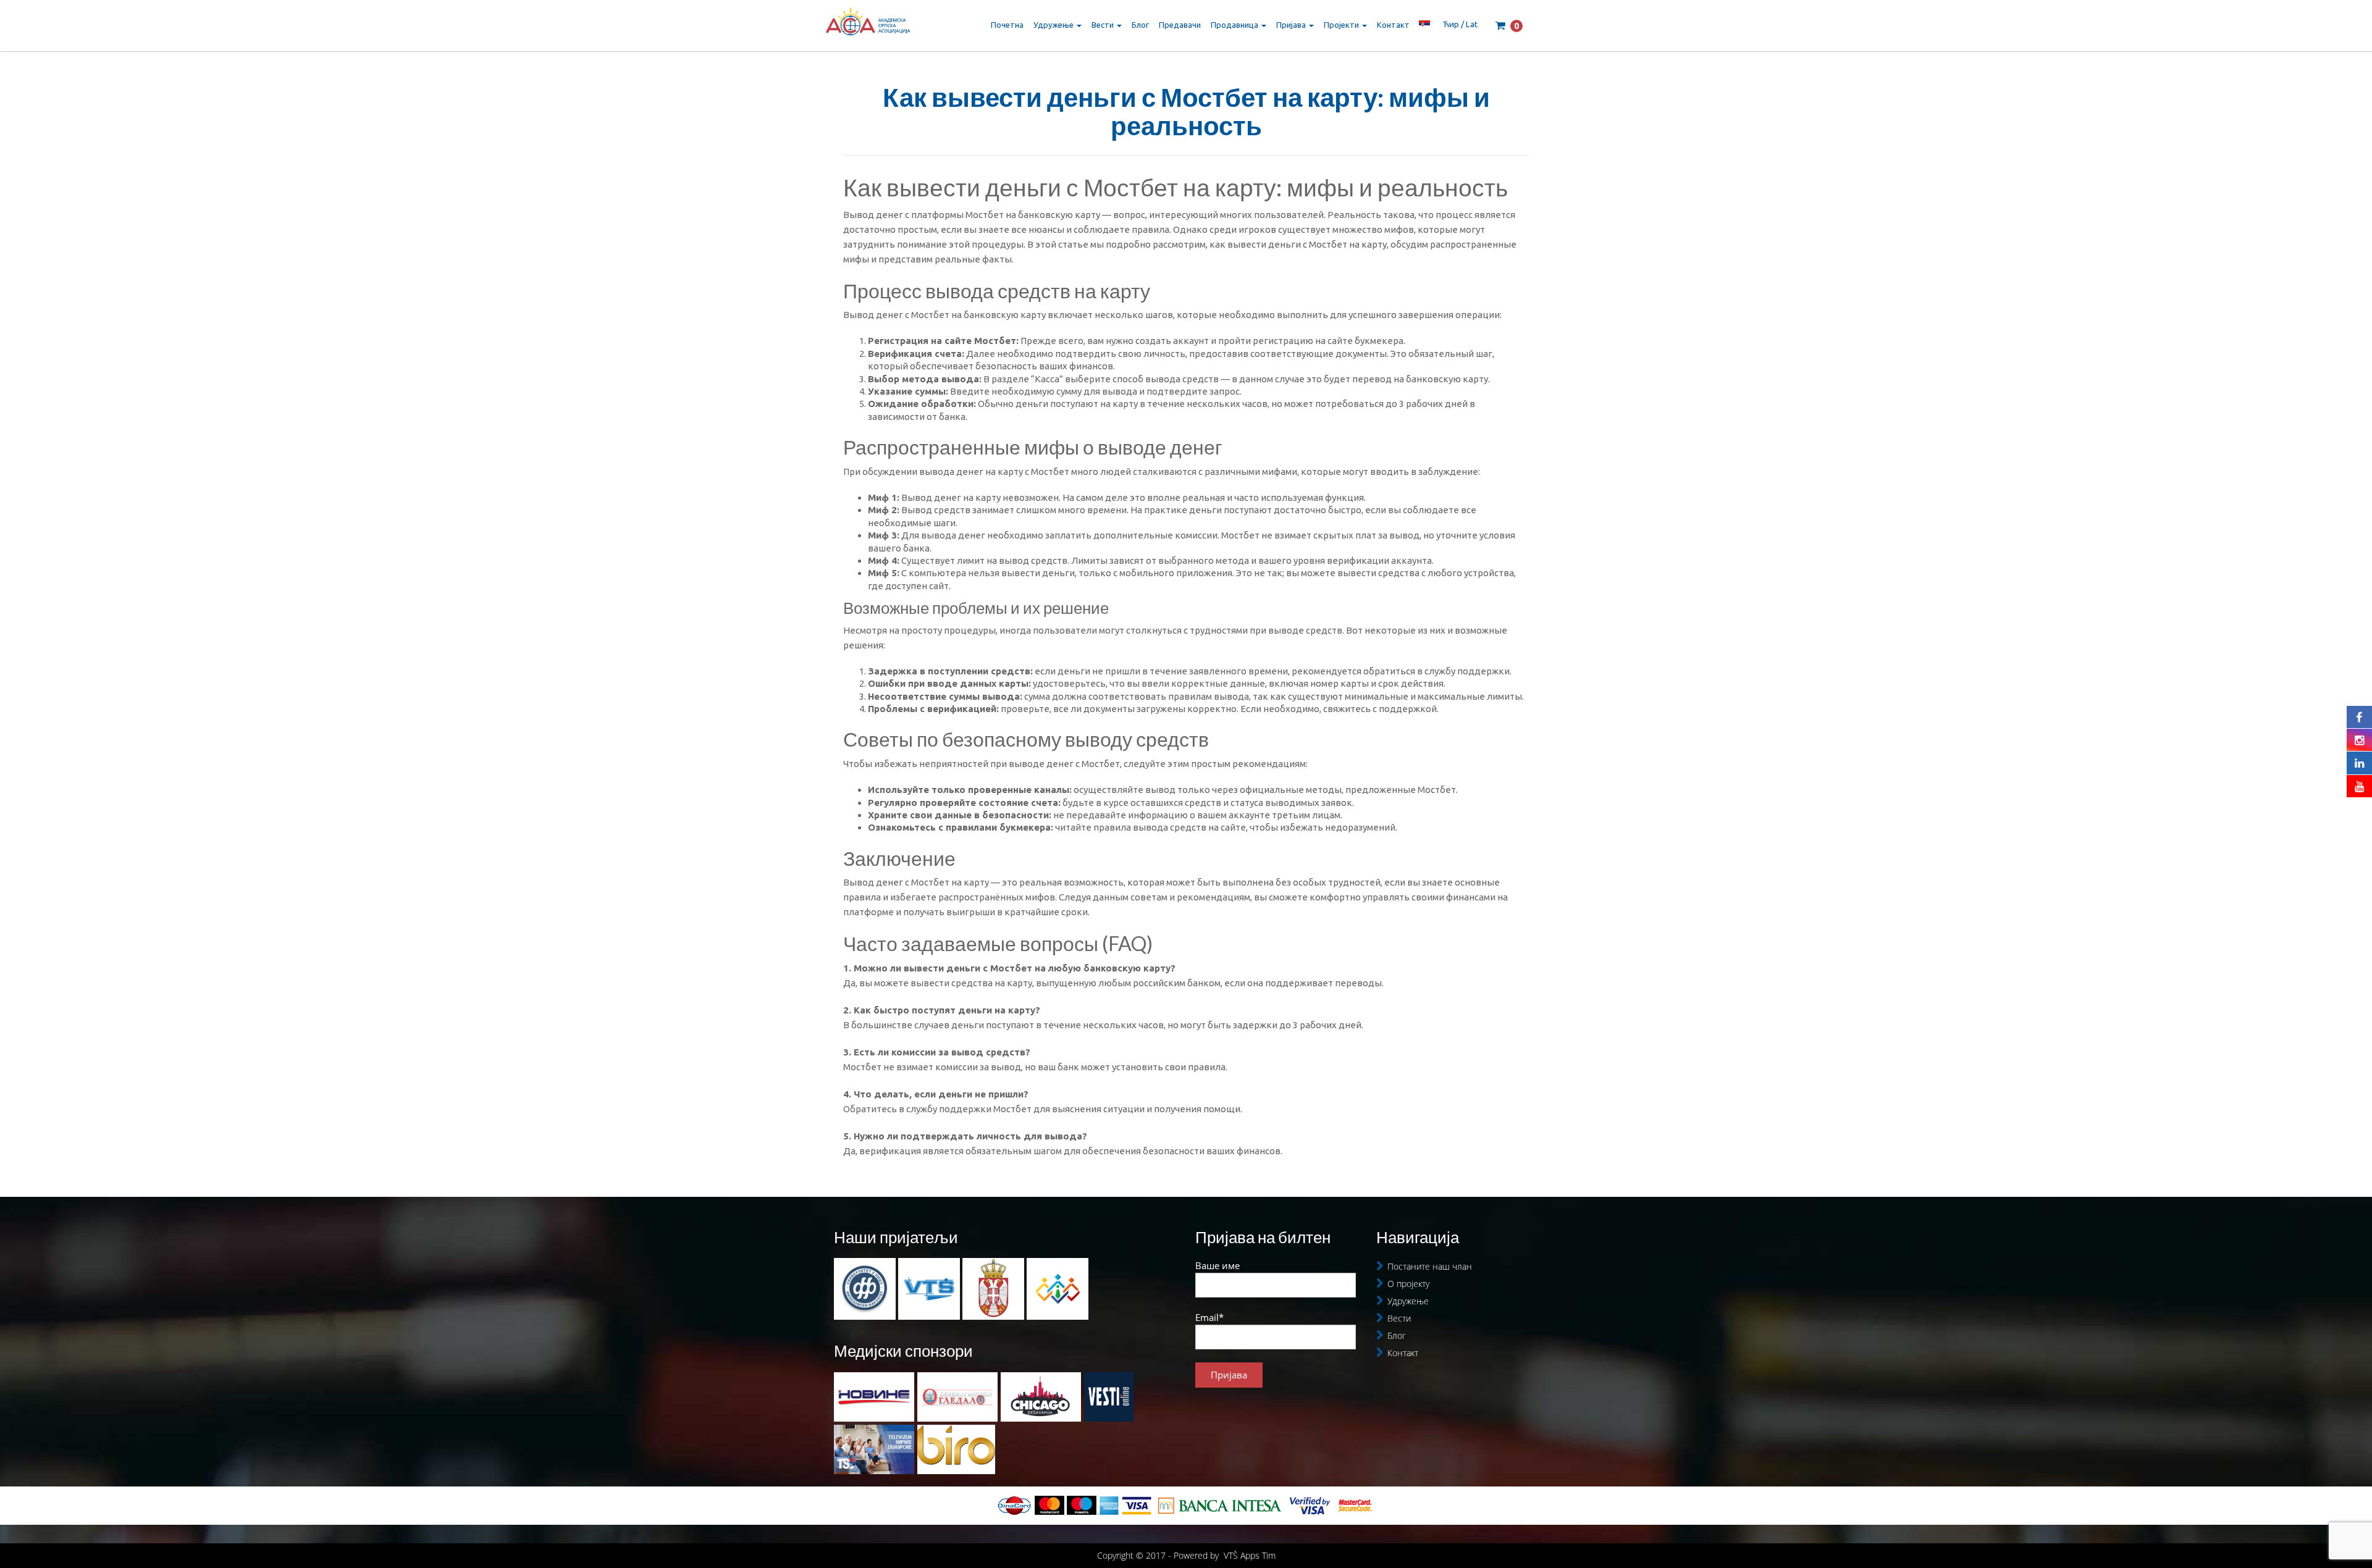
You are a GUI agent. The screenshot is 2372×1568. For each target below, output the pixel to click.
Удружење (1054, 25)
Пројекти (1342, 25)
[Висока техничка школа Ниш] (930, 1288)
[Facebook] (2359, 717)
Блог (1140, 25)
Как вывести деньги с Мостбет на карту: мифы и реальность (1186, 111)
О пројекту (1408, 1284)
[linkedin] (2359, 763)
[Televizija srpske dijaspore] (874, 1449)
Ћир (1451, 24)
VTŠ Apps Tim (1250, 1555)
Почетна (1007, 25)
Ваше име (1218, 1265)
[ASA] (868, 25)
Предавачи (1180, 25)
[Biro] (956, 1449)
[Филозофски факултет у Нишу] (866, 1288)
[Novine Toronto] (874, 1397)
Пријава (1292, 25)
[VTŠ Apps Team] (1058, 1288)
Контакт (1393, 25)
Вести (1104, 25)
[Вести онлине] (1109, 1397)
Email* (1209, 1317)
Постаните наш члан (1430, 1266)
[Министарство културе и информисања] (995, 1288)
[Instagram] (2359, 740)
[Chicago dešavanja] (1041, 1397)
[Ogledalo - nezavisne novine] (957, 1397)
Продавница (1235, 25)
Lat (1472, 24)
